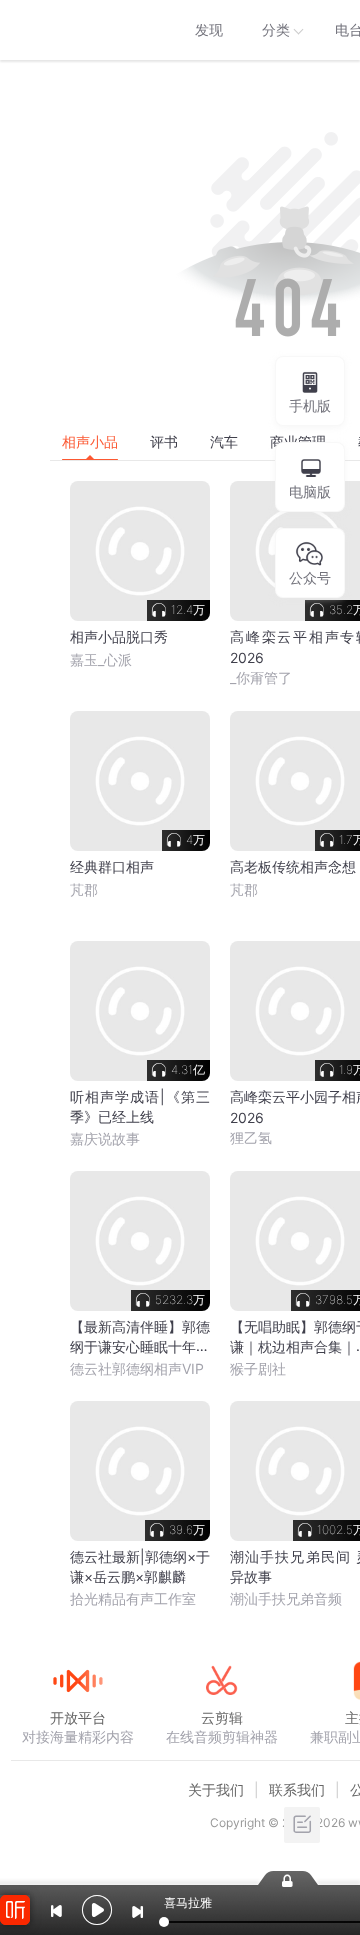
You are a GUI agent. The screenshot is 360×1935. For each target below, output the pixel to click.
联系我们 (297, 1789)
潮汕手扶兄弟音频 (286, 1598)
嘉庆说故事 (105, 1138)
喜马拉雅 (77, 30)
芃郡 (84, 889)
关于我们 (216, 1789)
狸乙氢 (251, 1137)
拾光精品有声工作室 (133, 1598)
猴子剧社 (258, 1368)
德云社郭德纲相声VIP (137, 1368)
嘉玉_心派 (101, 659)
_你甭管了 (261, 677)
